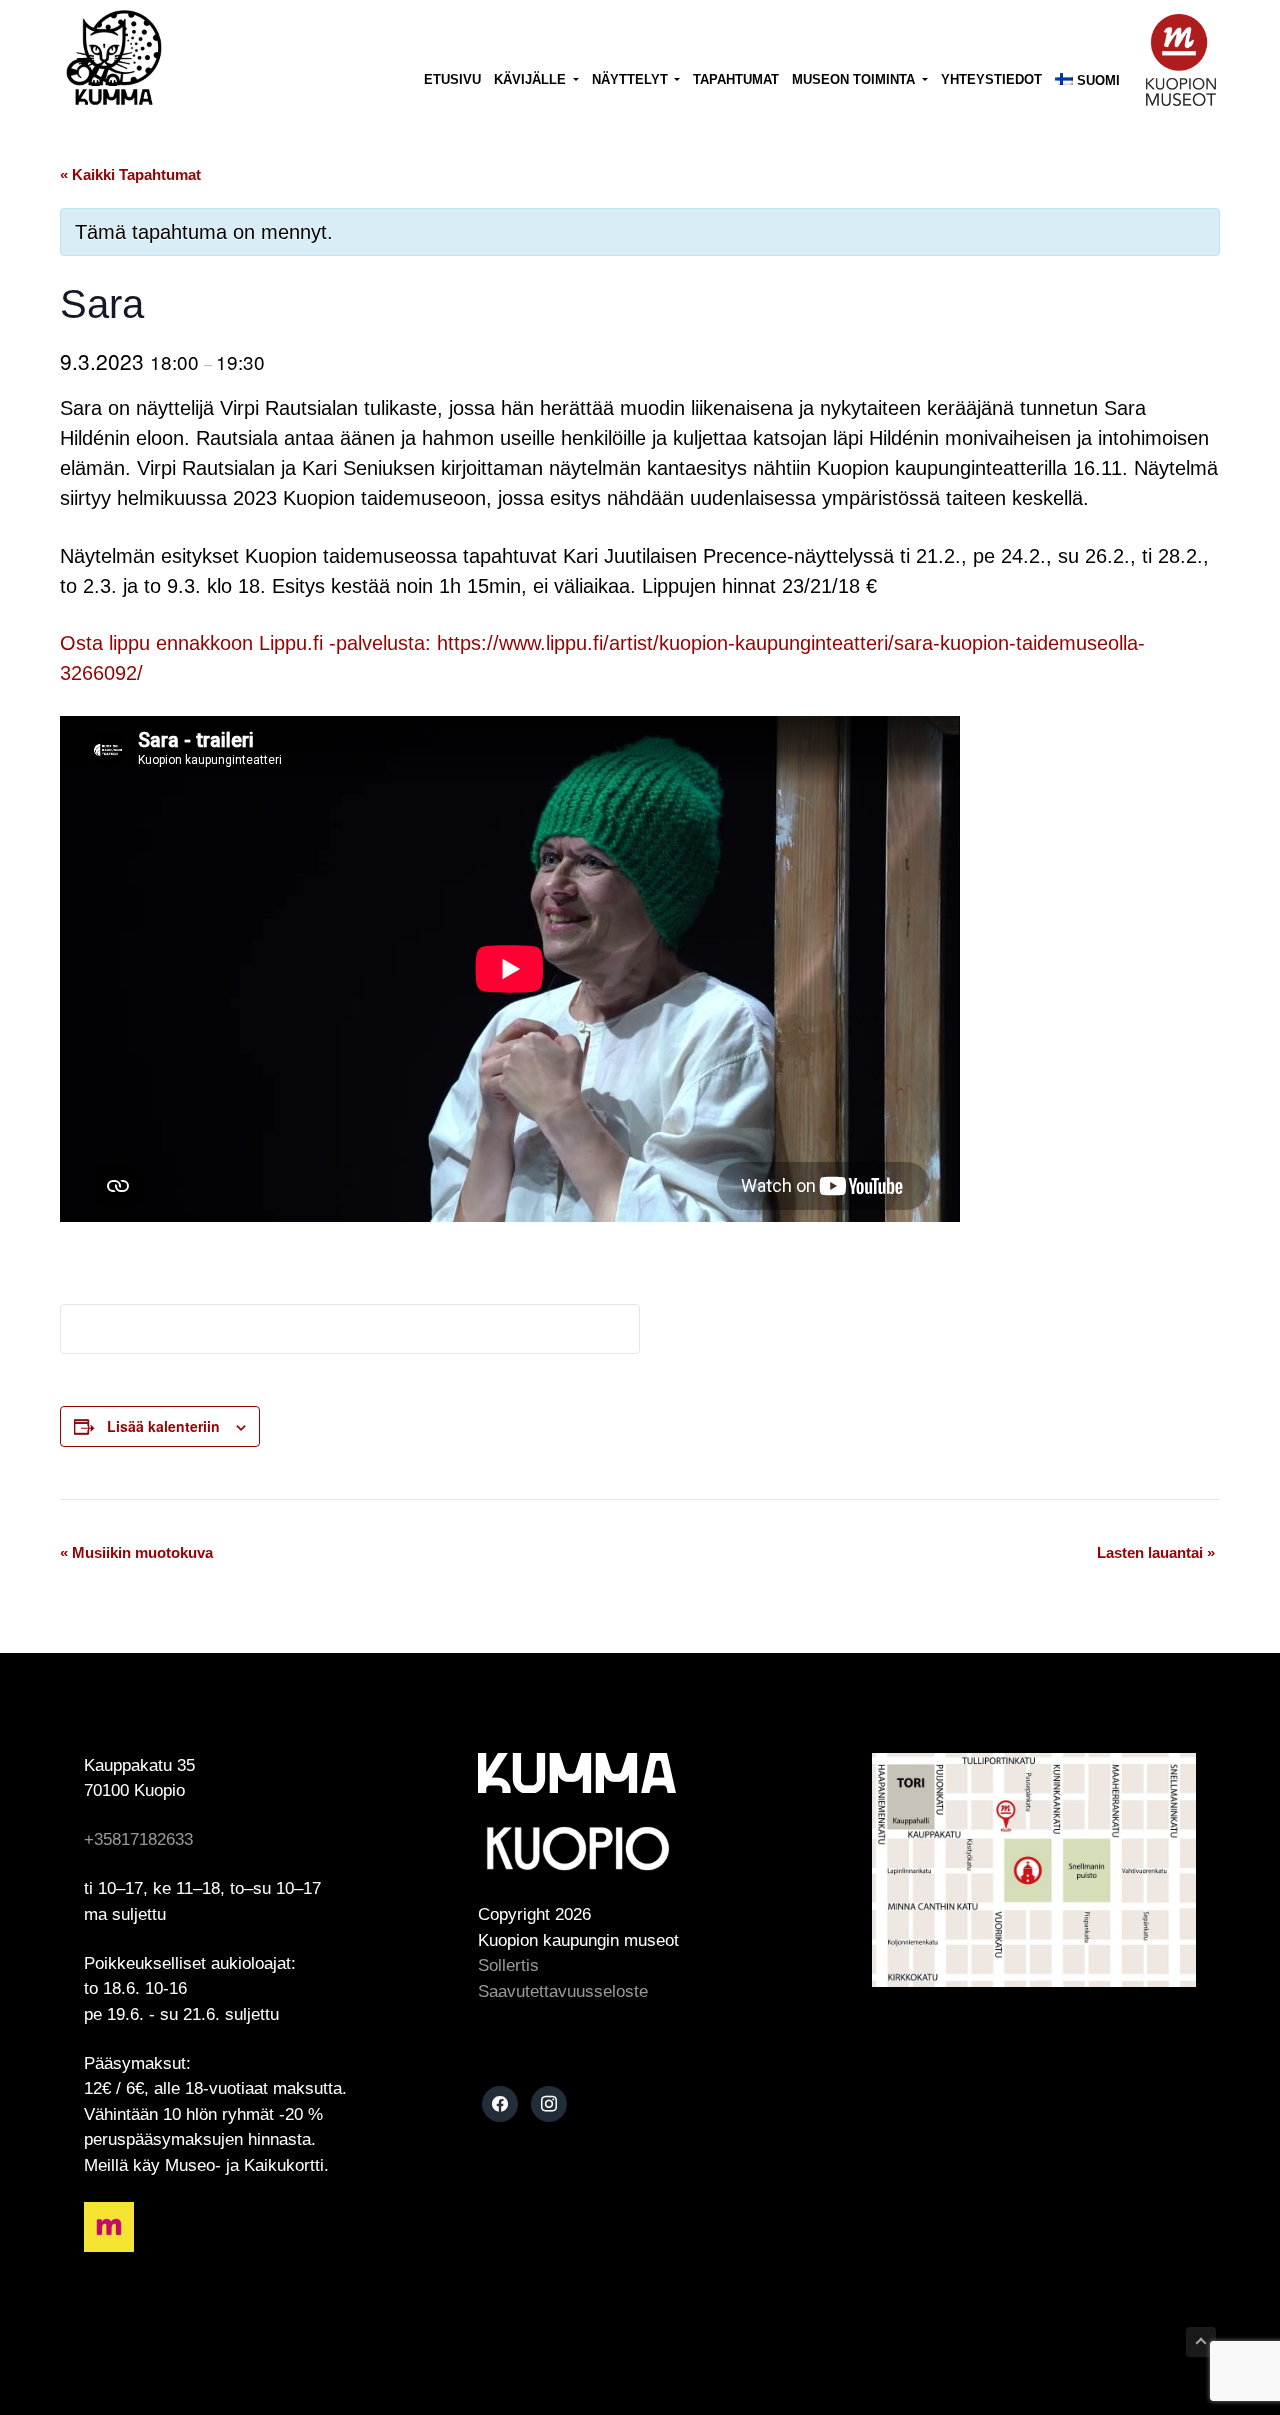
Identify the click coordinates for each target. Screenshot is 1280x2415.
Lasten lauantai (1156, 1552)
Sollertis (508, 1965)
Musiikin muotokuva (136, 1552)
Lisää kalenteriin (163, 1426)
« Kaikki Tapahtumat (130, 174)
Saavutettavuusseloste (563, 1991)
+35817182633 (138, 1839)
